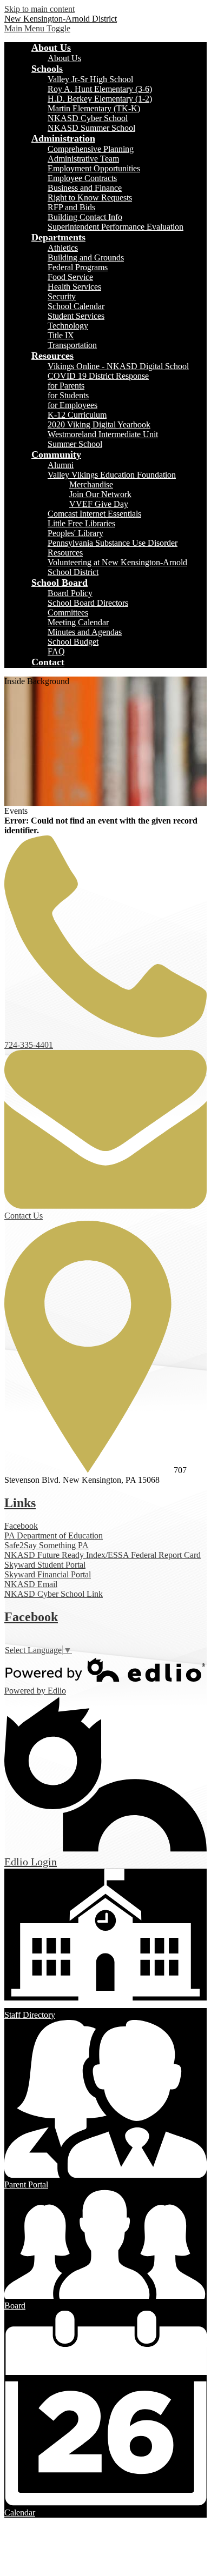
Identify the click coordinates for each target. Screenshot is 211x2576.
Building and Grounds (86, 257)
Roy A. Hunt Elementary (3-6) (100, 89)
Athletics (63, 248)
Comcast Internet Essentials (94, 514)
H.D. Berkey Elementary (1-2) (100, 99)
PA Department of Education (54, 1535)
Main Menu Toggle (37, 28)
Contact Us (24, 1216)
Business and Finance (85, 188)
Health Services (74, 287)
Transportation (72, 345)
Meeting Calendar (78, 622)
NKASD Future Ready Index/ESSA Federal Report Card (103, 1555)
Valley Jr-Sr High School (90, 79)
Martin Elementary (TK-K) (94, 108)
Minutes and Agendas (85, 632)
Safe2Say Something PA (47, 1545)
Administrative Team (83, 159)
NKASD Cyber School (88, 118)
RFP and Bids (71, 207)
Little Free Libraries (81, 523)
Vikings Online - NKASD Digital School (118, 366)
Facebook (21, 1526)
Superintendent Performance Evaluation (116, 227)
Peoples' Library (75, 533)
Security (62, 296)
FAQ (56, 651)
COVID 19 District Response (98, 376)
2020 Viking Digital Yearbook (99, 424)
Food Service (70, 277)
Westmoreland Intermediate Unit (103, 434)
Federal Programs (78, 267)
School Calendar (76, 306)
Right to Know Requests (90, 198)
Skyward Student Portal (45, 1565)
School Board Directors (88, 603)
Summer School (75, 444)
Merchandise (91, 484)
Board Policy (70, 593)
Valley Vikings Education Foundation (112, 475)
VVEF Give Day (99, 504)
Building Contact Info (85, 217)
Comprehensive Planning (91, 149)
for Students (68, 395)
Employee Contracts (82, 178)
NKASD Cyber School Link (54, 1594)
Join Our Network (100, 494)
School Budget (73, 642)
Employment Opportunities (94, 168)
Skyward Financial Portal (48, 1574)
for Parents (66, 386)
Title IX (61, 335)
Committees (68, 613)
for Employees (72, 405)
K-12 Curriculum (77, 415)
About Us (64, 58)
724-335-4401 (29, 1045)
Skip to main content (39, 9)
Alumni (61, 465)
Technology (68, 326)
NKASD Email (31, 1584)
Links (20, 1503)
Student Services (76, 316)
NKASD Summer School (91, 128)
